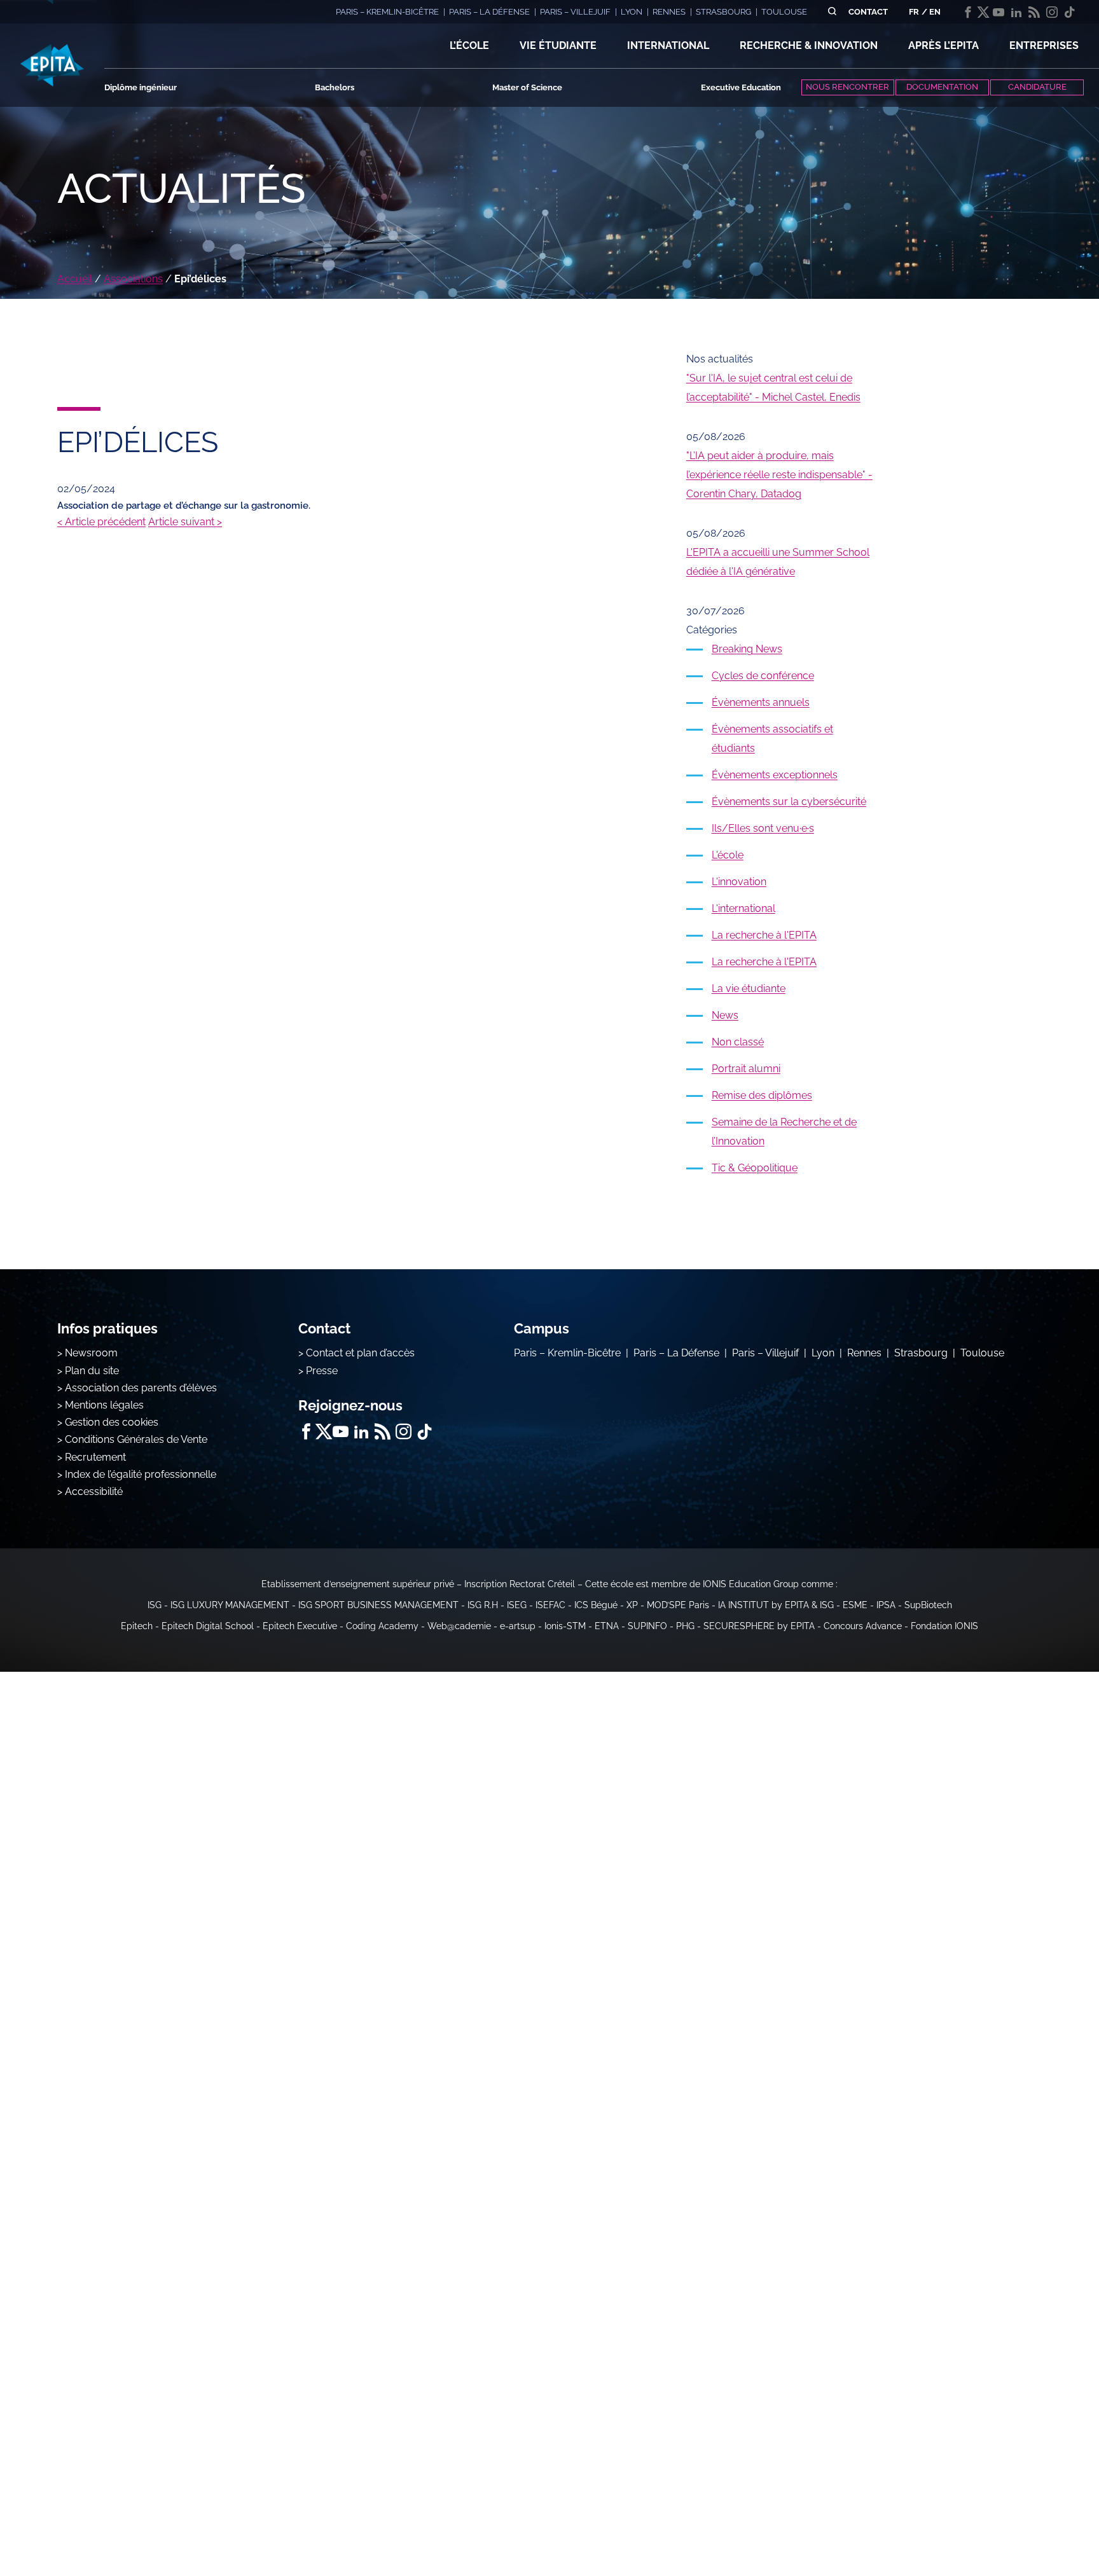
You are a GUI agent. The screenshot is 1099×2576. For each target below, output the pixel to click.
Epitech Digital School (208, 1626)
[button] (469, 46)
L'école (728, 855)
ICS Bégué (596, 1605)
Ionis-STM (565, 1626)
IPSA (886, 1605)
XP (632, 1605)
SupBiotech (928, 1605)
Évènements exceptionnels (775, 775)
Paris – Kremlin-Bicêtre (567, 1353)
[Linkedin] (1016, 12)
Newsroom (91, 1353)
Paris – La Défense (676, 1353)
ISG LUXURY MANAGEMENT (230, 1605)
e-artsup (518, 1626)
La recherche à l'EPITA (764, 935)
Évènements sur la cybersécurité (789, 802)
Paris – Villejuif (765, 1353)
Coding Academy (382, 1626)
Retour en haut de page (1035, 2525)
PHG (685, 1626)
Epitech (137, 1626)
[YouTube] (999, 12)
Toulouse (982, 1353)
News (725, 1015)
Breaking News (747, 649)
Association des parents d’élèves (141, 1388)
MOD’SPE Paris (678, 1605)
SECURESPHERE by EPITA (759, 1626)
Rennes (864, 1353)
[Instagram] (1052, 12)
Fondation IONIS (944, 1626)
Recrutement (95, 1457)
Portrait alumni (746, 1069)
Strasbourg (921, 1353)
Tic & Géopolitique (755, 1168)
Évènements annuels (761, 702)
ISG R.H (483, 1605)
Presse (322, 1371)
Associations (133, 279)
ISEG (517, 1605)
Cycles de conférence (763, 676)
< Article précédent (101, 522)
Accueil (75, 279)
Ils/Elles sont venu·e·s (763, 828)
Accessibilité (94, 1491)
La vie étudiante (749, 988)
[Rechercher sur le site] (832, 12)
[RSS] (1034, 12)
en (935, 12)
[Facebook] (968, 12)
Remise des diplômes (762, 1095)
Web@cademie (459, 1626)
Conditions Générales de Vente (136, 1439)
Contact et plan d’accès (360, 1353)
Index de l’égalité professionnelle (141, 1474)
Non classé (738, 1042)
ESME (855, 1605)
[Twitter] (983, 12)
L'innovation (739, 882)
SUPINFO (647, 1626)
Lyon (823, 1353)
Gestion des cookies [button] (112, 1422)
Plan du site (92, 1371)
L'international (743, 908)
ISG (155, 1605)
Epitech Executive (300, 1626)
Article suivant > (185, 522)
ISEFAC (550, 1605)
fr (914, 12)
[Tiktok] (1070, 12)
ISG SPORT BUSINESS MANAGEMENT (378, 1605)
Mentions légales (104, 1405)
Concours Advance (863, 1626)
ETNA (607, 1626)
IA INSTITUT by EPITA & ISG (776, 1605)
